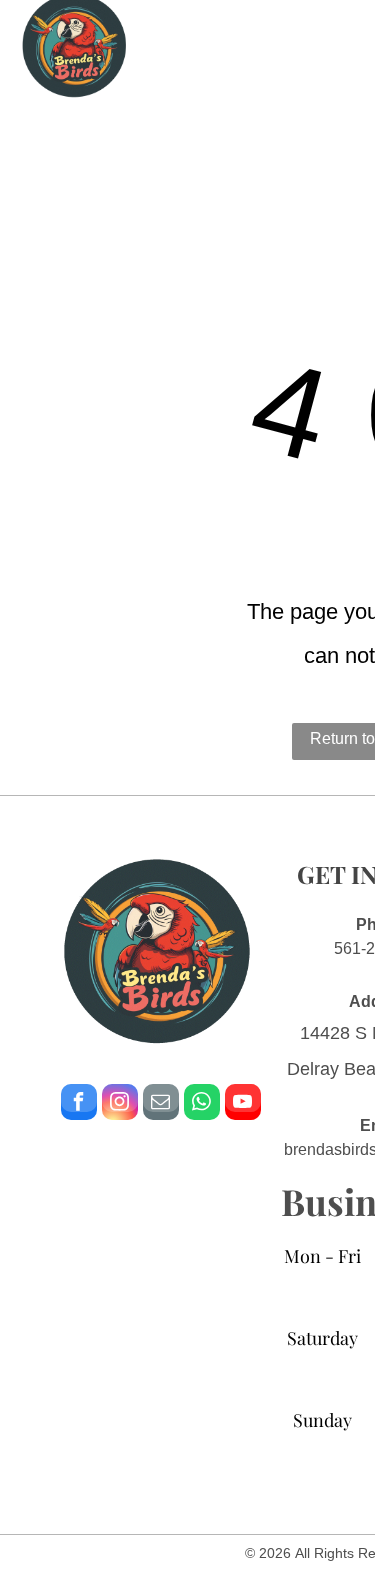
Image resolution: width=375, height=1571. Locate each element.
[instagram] (120, 1104)
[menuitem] (230, 91)
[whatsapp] (202, 1104)
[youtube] (243, 1104)
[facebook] (79, 1104)
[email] (161, 1104)
